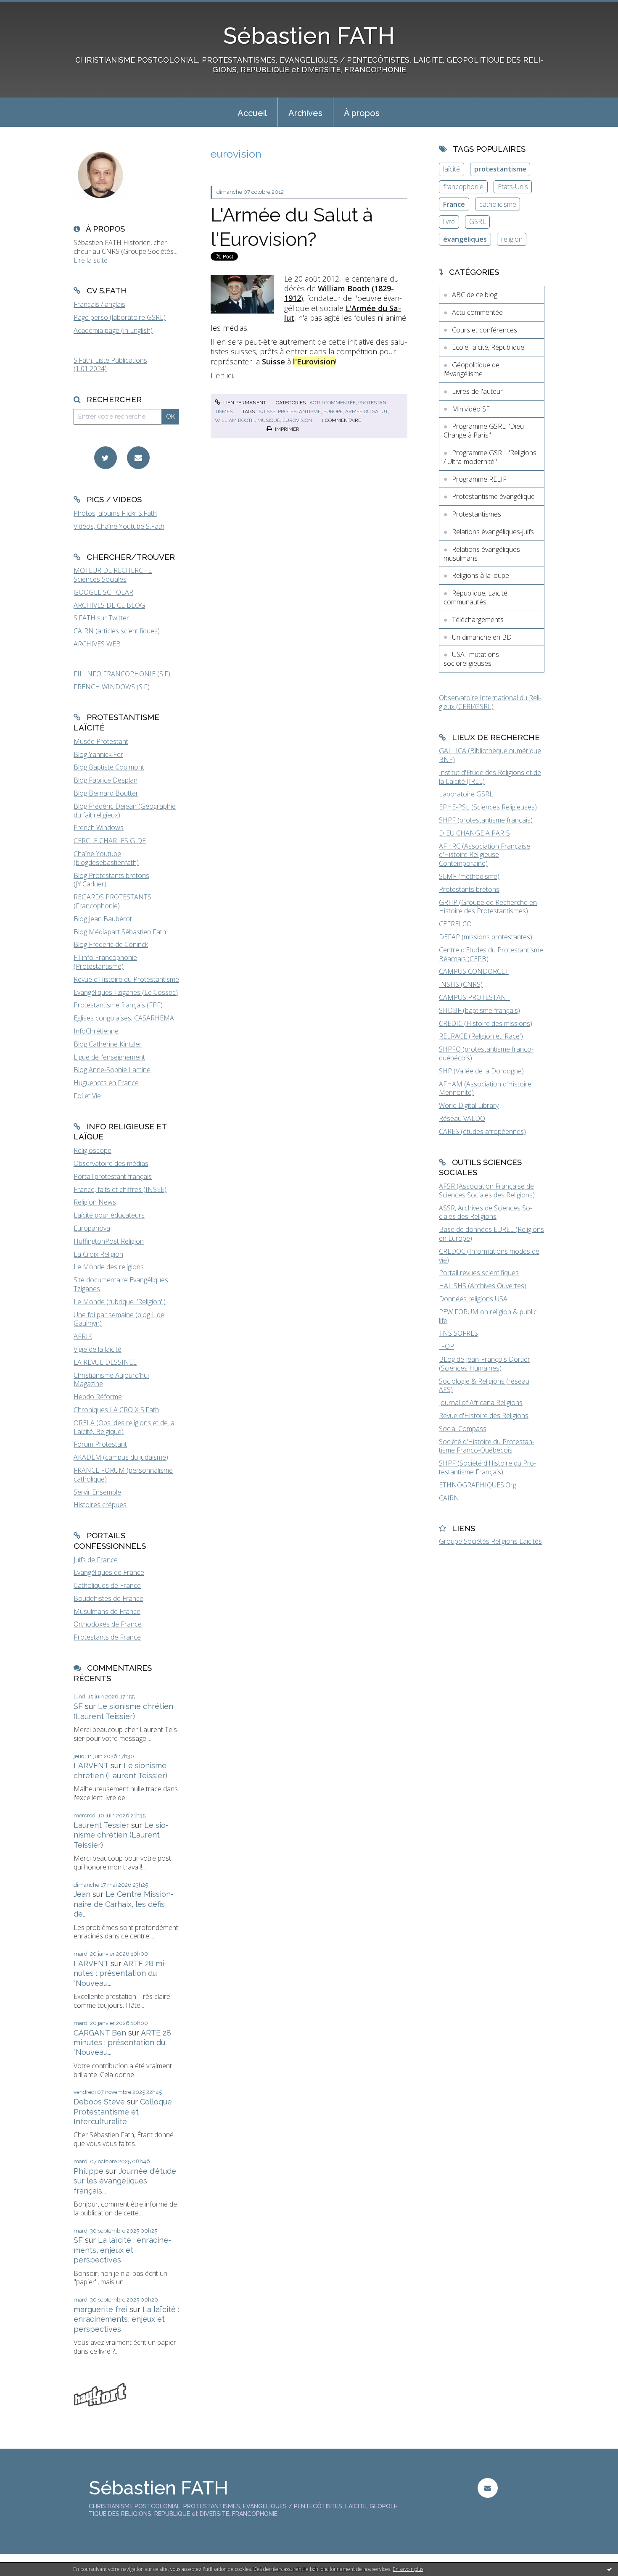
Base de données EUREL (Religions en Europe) (491, 1234)
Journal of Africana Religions (481, 1403)
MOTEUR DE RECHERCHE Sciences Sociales (113, 575)
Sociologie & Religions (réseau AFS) (484, 1386)
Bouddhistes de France (108, 1598)
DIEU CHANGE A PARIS (474, 833)
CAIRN (449, 1498)
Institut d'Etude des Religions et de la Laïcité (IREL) (490, 777)
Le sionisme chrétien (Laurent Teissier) (121, 1835)
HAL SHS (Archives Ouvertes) (483, 1286)
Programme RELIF (479, 479)
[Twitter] (106, 458)
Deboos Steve (99, 2102)
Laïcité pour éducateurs (109, 1215)
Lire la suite (91, 260)
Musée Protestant (101, 741)
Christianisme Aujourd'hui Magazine (111, 1380)
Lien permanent (244, 403)
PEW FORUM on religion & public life (488, 1316)
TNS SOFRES (458, 1333)
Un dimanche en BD (482, 637)
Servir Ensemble (97, 1492)
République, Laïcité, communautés (476, 597)
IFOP (446, 1346)
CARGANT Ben (100, 2033)
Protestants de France (107, 1637)
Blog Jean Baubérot (103, 919)
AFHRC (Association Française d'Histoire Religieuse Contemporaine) (485, 855)
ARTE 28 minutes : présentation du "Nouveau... (120, 1973)
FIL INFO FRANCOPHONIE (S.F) (122, 674)
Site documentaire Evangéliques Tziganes (121, 1284)
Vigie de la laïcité (98, 1349)
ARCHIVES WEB (97, 644)
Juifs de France (96, 1560)
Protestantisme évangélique (493, 496)
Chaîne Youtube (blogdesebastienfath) (106, 858)
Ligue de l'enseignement (109, 1057)
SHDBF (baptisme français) (479, 1010)
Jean (82, 1894)
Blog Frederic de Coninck (111, 944)
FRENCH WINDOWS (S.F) (112, 687)
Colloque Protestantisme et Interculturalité (123, 2112)
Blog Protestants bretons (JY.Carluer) (111, 880)
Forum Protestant (100, 1444)
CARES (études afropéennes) (482, 1131)
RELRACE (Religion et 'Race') (481, 1036)
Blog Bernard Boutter (106, 793)
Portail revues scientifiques (479, 1273)
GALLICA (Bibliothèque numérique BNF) (490, 755)
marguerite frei (100, 2309)
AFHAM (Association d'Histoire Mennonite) (485, 1088)
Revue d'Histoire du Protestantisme (126, 979)
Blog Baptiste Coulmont (109, 767)
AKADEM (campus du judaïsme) (121, 1457)
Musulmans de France (107, 1611)
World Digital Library (469, 1105)
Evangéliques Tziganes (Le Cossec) (126, 992)
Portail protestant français (113, 1176)
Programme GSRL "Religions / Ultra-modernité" (490, 457)
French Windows (99, 828)
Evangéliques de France (109, 1572)
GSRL (478, 221)
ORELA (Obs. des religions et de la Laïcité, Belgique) (124, 1427)
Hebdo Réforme (98, 1397)
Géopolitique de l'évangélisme (471, 369)
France (454, 204)
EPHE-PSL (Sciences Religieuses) (488, 807)
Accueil (252, 113)
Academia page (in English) (113, 330)
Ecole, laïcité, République (488, 347)
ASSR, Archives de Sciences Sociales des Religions (486, 1212)
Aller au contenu (29, 8)
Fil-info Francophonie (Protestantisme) (105, 962)
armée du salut (366, 411)
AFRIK (83, 1336)
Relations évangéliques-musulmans (483, 554)
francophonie (463, 187)
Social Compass (463, 1429)
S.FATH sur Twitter (101, 618)
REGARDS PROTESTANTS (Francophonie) (112, 901)
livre (449, 221)
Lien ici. (222, 375)
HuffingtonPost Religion (109, 1241)
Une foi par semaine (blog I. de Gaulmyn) (119, 1319)
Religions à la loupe (481, 575)
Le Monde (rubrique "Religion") (120, 1302)
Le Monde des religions (109, 1267)
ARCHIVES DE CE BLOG (109, 605)
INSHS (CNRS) (461, 984)
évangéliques (465, 239)
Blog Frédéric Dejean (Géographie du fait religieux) (125, 811)
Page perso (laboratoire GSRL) (120, 317)
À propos (362, 113)
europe (333, 411)
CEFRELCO (455, 924)
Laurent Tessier (101, 1825)
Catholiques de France (107, 1585)
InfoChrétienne (96, 1031)
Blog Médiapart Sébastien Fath (120, 932)
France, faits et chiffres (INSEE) (120, 1189)
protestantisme (299, 411)
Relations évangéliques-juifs (493, 532)
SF (78, 1706)
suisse (267, 411)
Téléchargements (478, 620)
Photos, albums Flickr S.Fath (115, 513)
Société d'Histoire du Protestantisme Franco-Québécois (487, 1446)
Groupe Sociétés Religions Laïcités (490, 1541)
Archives (305, 113)
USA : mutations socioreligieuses (471, 659)
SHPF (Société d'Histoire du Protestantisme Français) (487, 1467)
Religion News (95, 1202)
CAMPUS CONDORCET (474, 971)
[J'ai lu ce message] (610, 2569)
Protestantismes (477, 514)
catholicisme (498, 204)
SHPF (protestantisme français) (486, 820)
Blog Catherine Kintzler (108, 1044)
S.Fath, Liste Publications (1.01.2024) (110, 365)
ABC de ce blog (475, 295)
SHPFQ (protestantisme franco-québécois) (486, 1053)
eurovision (297, 420)
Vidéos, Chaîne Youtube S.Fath (119, 526)
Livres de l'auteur (477, 391)
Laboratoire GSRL (466, 794)
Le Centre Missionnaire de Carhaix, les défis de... (124, 1904)
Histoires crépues (100, 1505)
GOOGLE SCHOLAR (103, 592)
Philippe (88, 2171)
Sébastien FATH (309, 36)
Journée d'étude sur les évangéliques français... (125, 2181)
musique (269, 420)
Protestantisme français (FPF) (118, 1005)
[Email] (138, 458)
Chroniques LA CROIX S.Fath (116, 1410)
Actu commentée (333, 403)
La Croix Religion (98, 1254)
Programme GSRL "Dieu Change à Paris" (484, 431)
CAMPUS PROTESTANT (474, 997)
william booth (235, 420)
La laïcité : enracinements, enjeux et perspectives (122, 2250)
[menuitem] (252, 112)
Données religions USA (473, 1299)
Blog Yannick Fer (98, 754)
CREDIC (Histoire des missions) (486, 1023)
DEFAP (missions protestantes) (486, 937)
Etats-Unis (513, 187)
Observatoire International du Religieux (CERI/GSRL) (490, 702)
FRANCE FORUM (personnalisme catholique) (123, 1475)
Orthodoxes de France (108, 1624)
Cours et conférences (485, 330)
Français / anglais (99, 304)
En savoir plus (408, 2569)
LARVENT (91, 1765)
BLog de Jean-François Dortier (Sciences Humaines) (485, 1364)
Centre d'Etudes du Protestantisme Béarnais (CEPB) (491, 954)
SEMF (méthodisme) (469, 876)
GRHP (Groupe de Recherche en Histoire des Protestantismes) (488, 907)
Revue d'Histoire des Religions (484, 1416)
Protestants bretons (469, 889)
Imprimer (287, 429)
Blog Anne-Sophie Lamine (112, 1070)
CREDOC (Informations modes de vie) (489, 1256)
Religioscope (92, 1150)
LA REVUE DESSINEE (105, 1362)
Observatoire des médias (111, 1163)
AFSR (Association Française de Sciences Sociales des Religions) (487, 1190)
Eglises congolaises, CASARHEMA (124, 1018)
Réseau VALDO (462, 1118)
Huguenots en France (106, 1083)
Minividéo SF (471, 409)
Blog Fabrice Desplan (106, 780)
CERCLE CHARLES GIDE (110, 841)
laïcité (452, 169)
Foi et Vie (87, 1096)
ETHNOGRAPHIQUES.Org (478, 1485)
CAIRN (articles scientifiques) (117, 631)
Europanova (92, 1228)
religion (512, 239)
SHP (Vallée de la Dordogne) (481, 1071)
